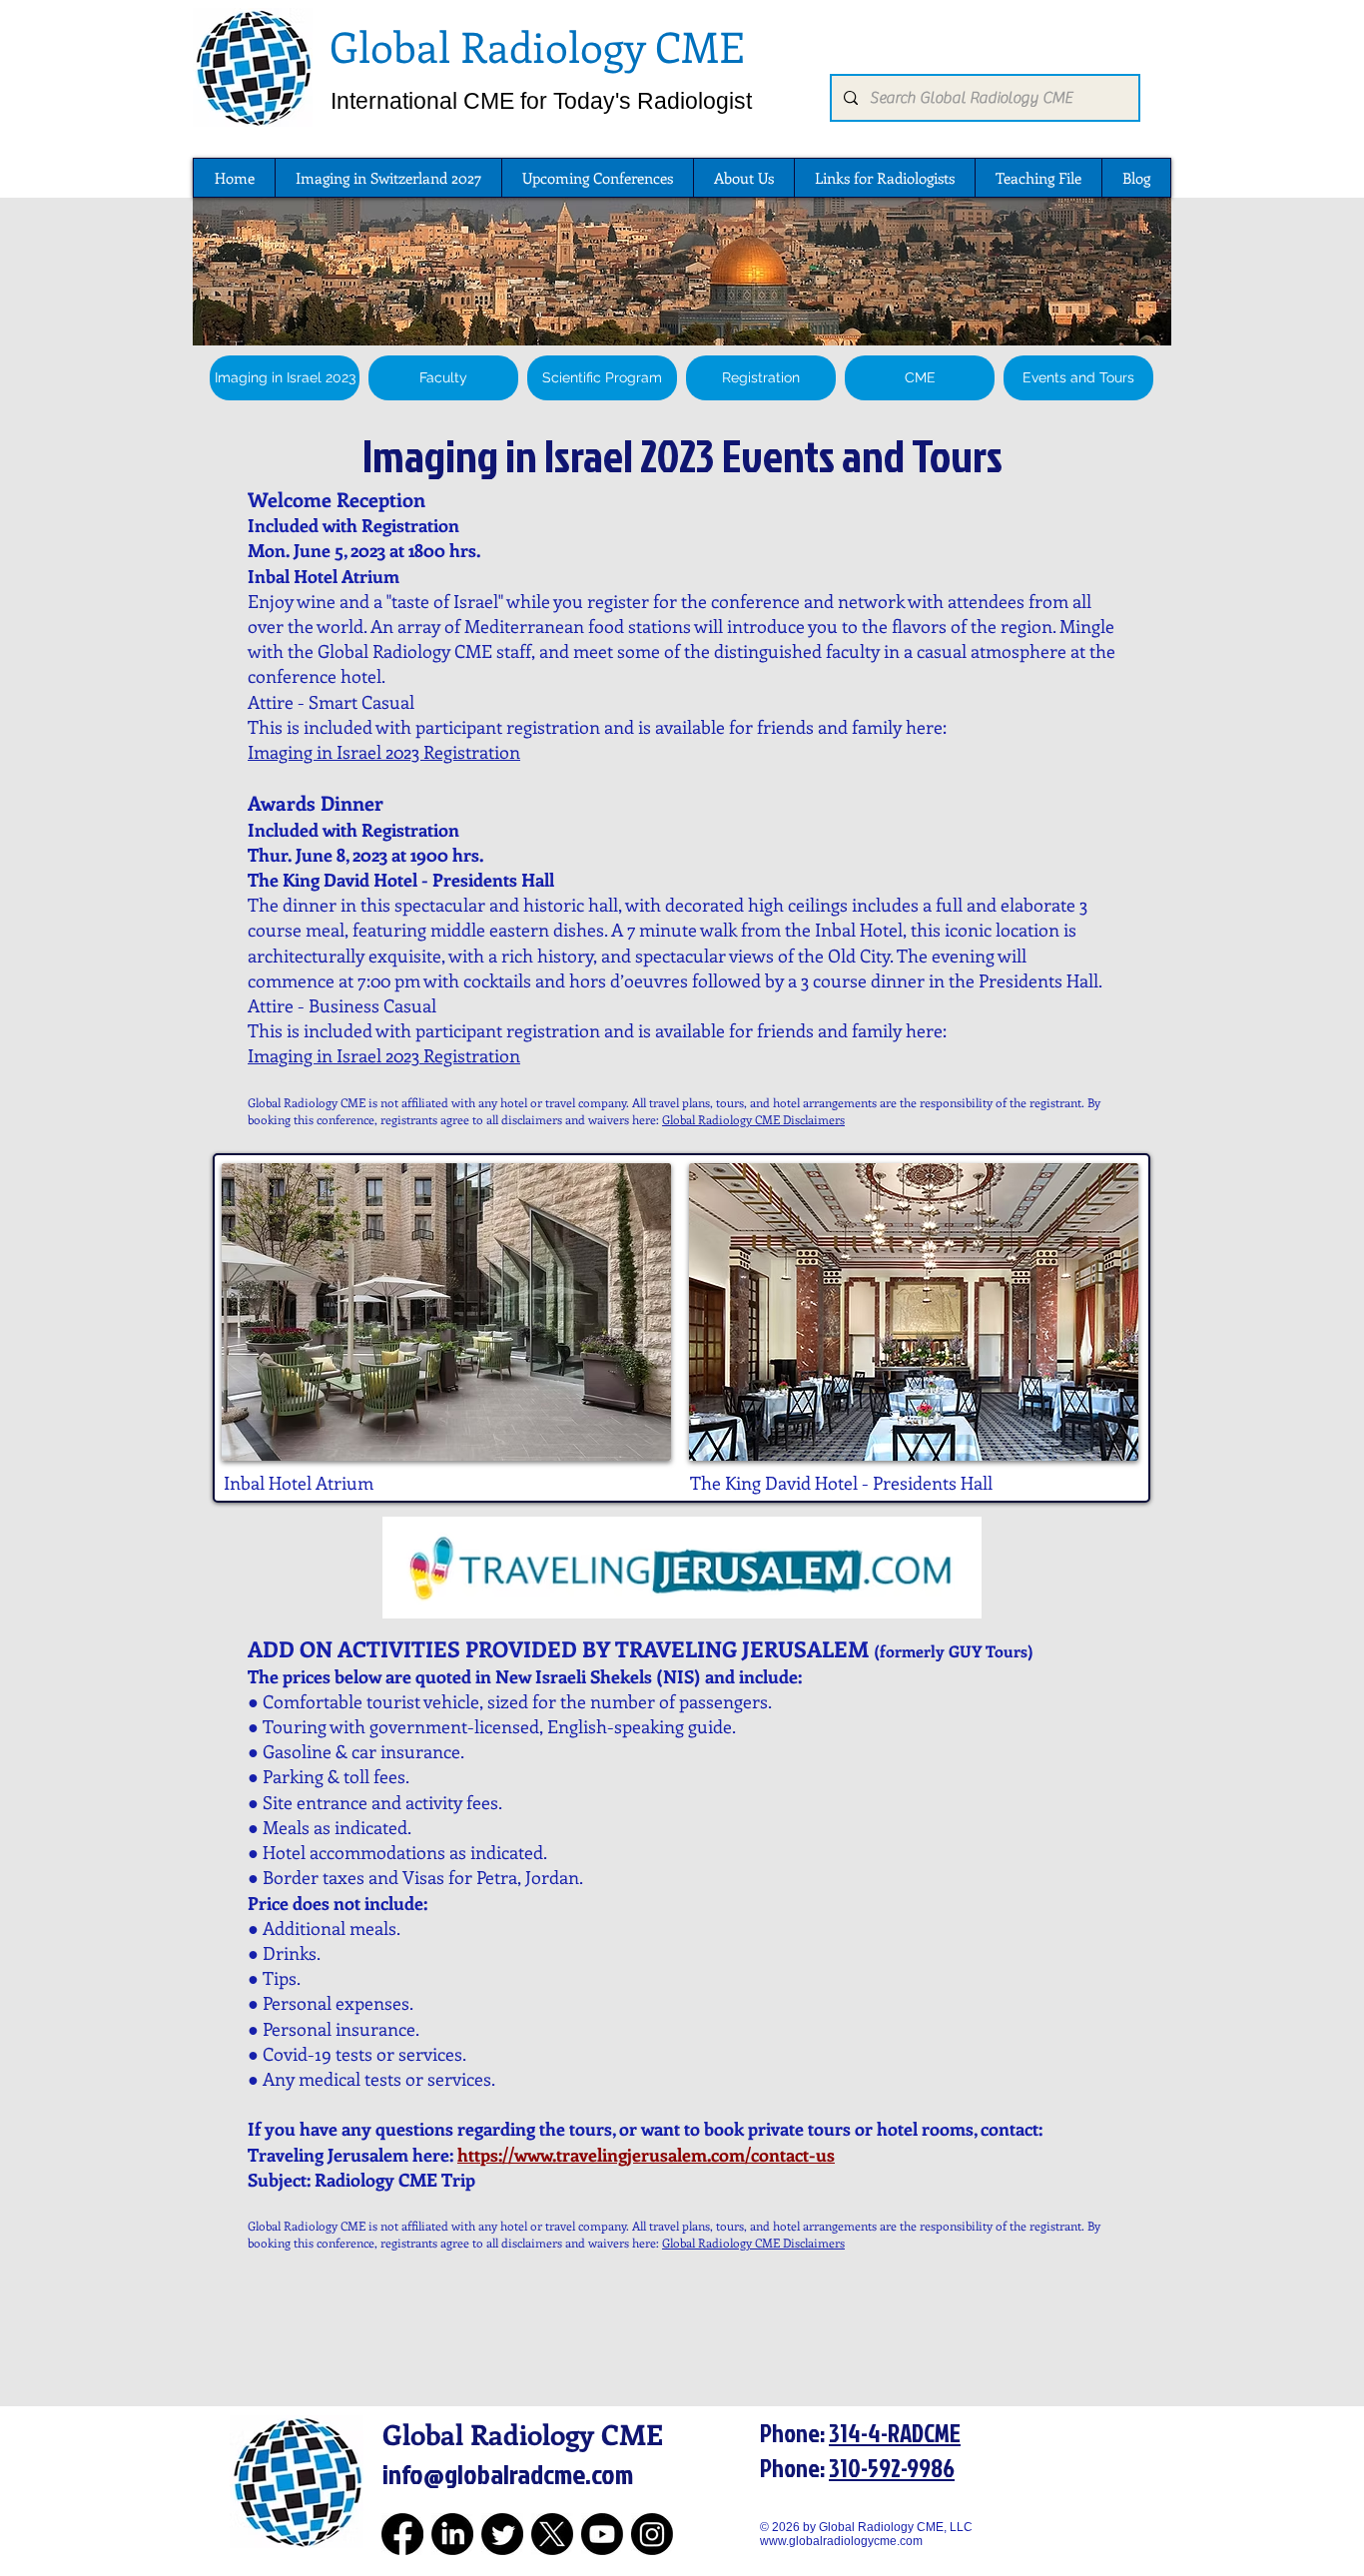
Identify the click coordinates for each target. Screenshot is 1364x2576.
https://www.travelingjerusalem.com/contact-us (646, 2155)
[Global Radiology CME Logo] (253, 67)
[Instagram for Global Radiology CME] (652, 2534)
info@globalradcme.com (508, 2474)
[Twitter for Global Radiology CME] (502, 2534)
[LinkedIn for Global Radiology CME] (452, 2534)
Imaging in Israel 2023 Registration (384, 752)
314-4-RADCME (895, 2433)
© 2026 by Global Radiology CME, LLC (874, 2527)
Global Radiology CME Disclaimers (753, 1119)
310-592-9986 (892, 2468)
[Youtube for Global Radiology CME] (602, 2534)
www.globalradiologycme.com (841, 2541)
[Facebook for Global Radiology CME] (402, 2534)
